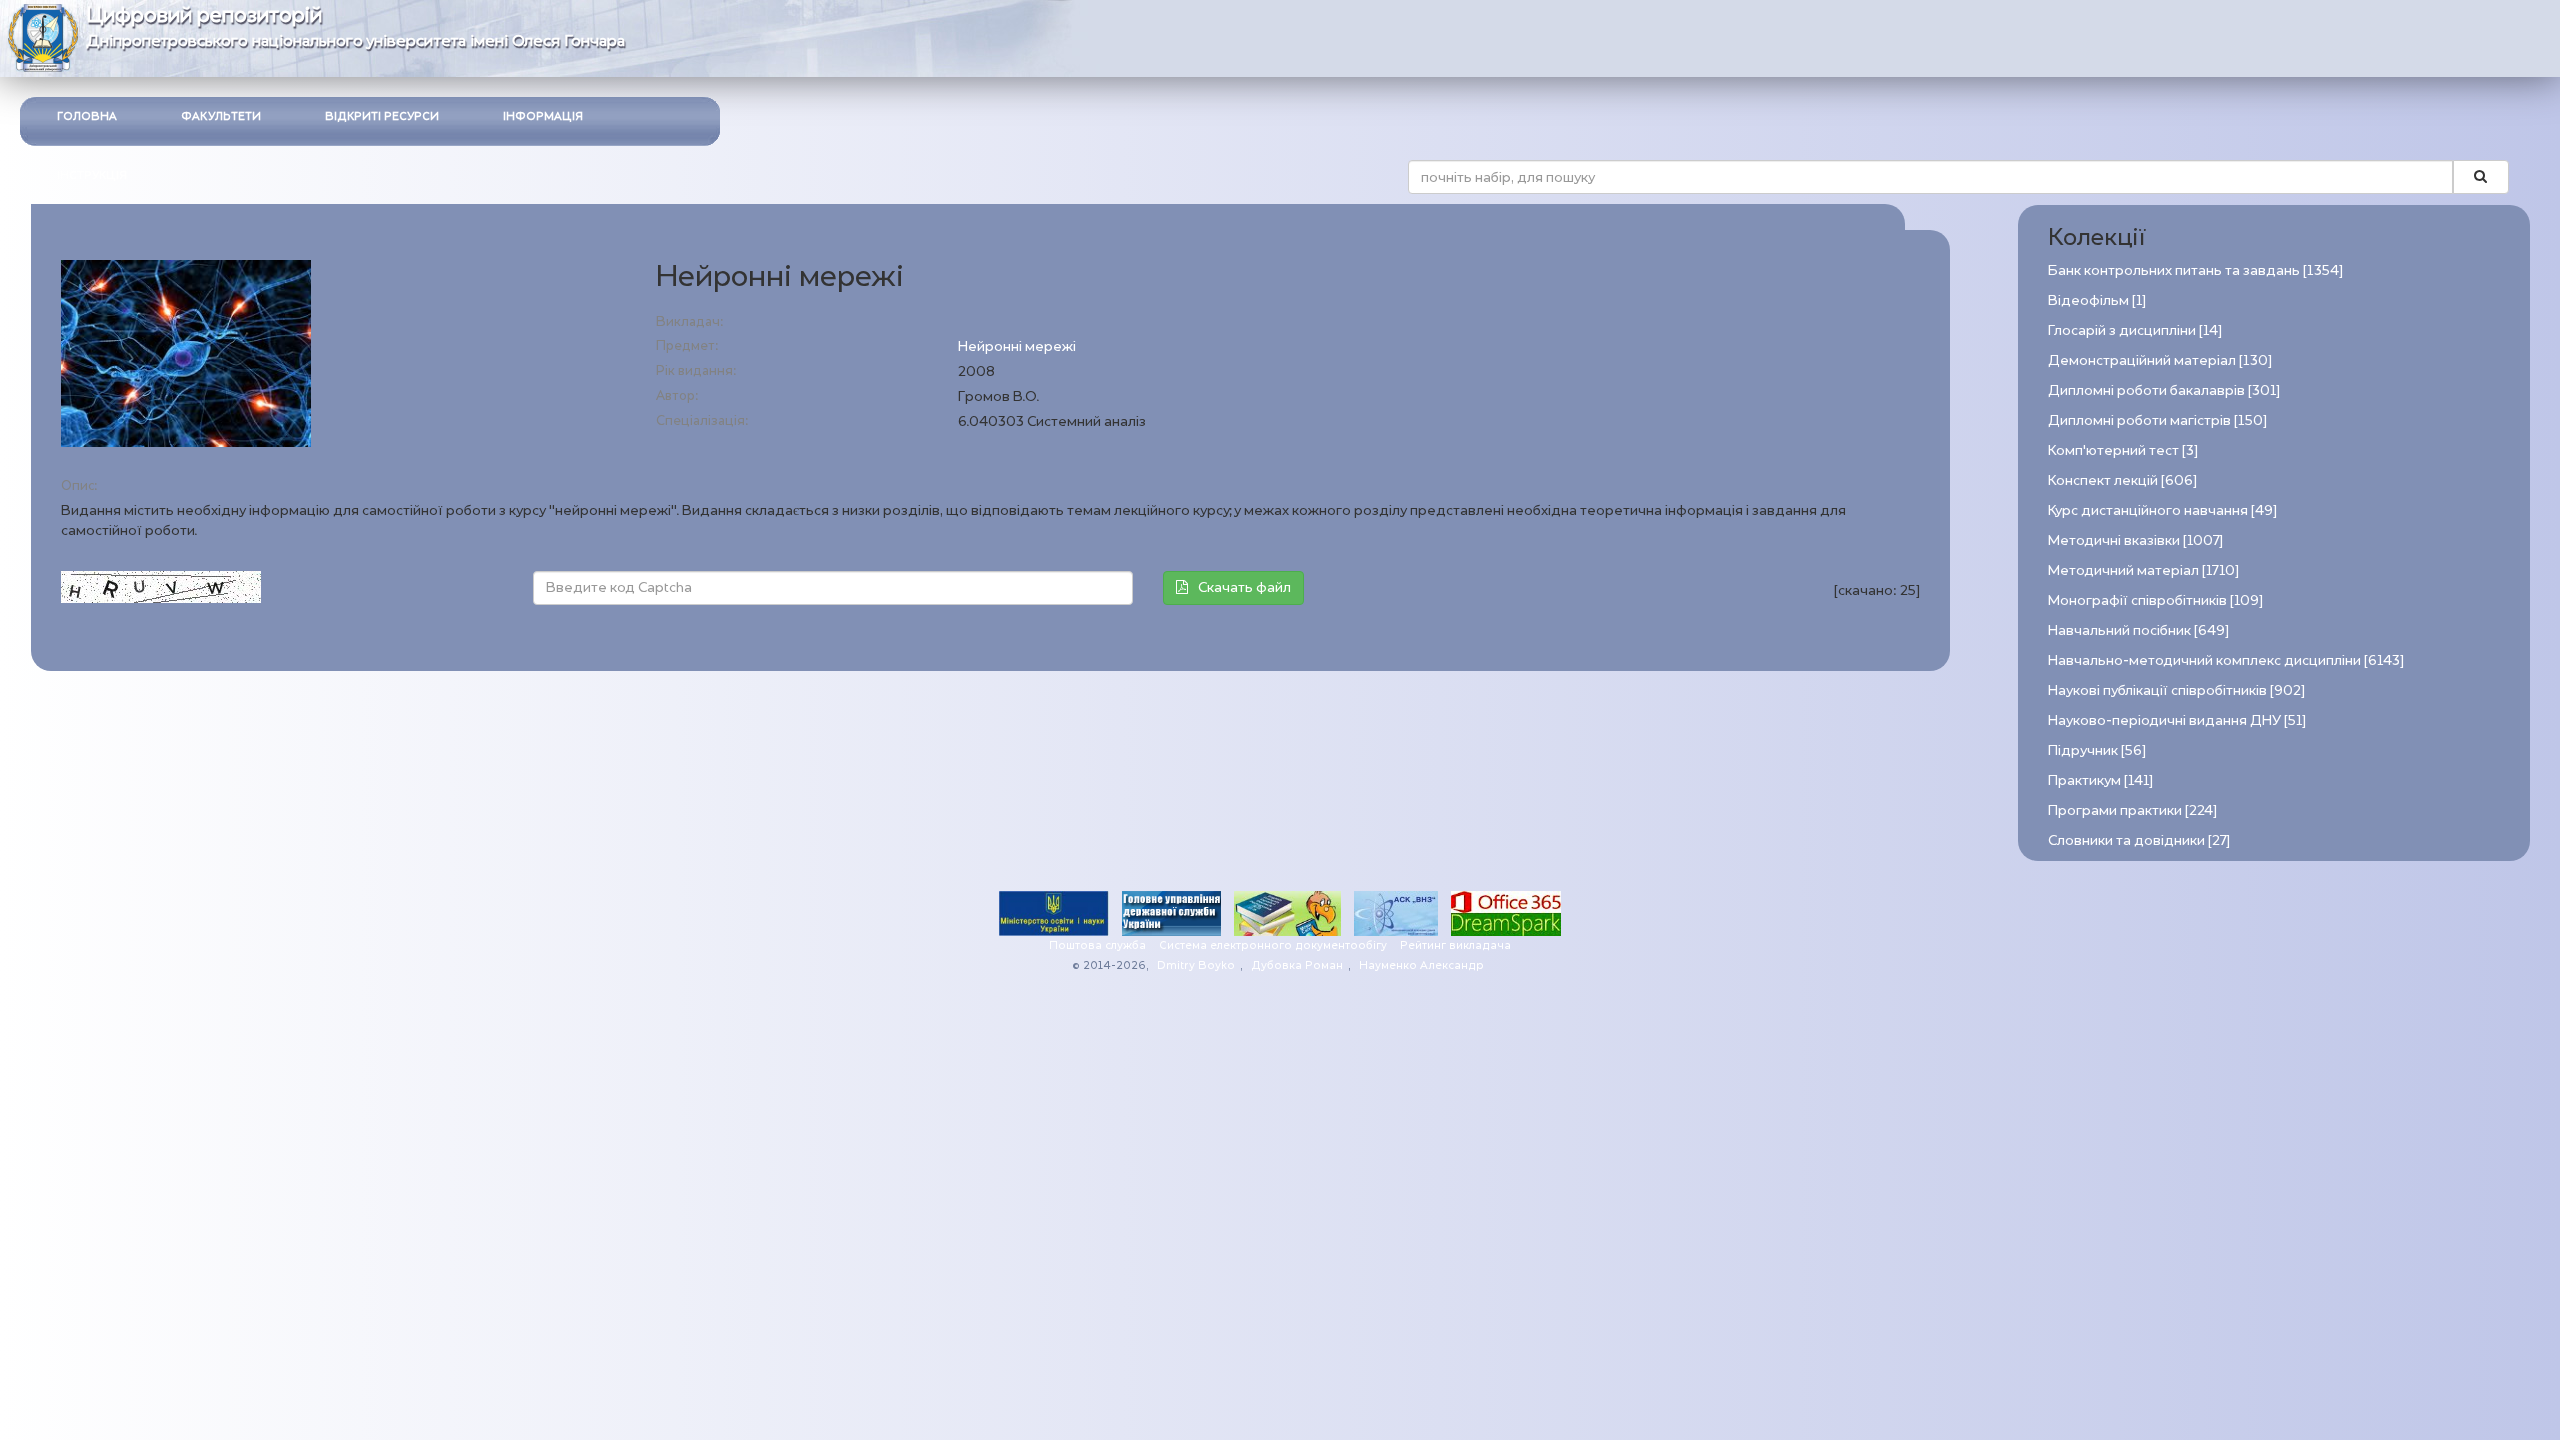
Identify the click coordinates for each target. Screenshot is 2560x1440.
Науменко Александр (1421, 965)
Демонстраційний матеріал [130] (2160, 360)
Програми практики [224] (2132, 810)
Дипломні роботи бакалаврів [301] (2164, 390)
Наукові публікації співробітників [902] (2176, 690)
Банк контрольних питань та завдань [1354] (2195, 270)
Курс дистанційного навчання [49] (2162, 510)
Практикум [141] (2100, 780)
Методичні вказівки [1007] (2135, 540)
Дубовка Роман (1297, 965)
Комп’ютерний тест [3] (2123, 450)
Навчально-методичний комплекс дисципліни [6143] (2226, 660)
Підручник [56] (2097, 750)
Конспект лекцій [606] (2122, 480)
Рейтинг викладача (1455, 945)
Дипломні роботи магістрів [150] (2157, 420)
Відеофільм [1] (2097, 300)
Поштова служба (1097, 945)
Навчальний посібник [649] (2138, 630)
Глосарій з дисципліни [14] (2135, 330)
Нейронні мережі (1017, 346)
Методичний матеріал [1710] (2143, 570)
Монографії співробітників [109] (2155, 600)
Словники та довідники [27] (2139, 840)
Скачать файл (1244, 587)
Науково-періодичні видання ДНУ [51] (2177, 720)
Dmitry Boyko (1196, 965)
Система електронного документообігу (1273, 945)
